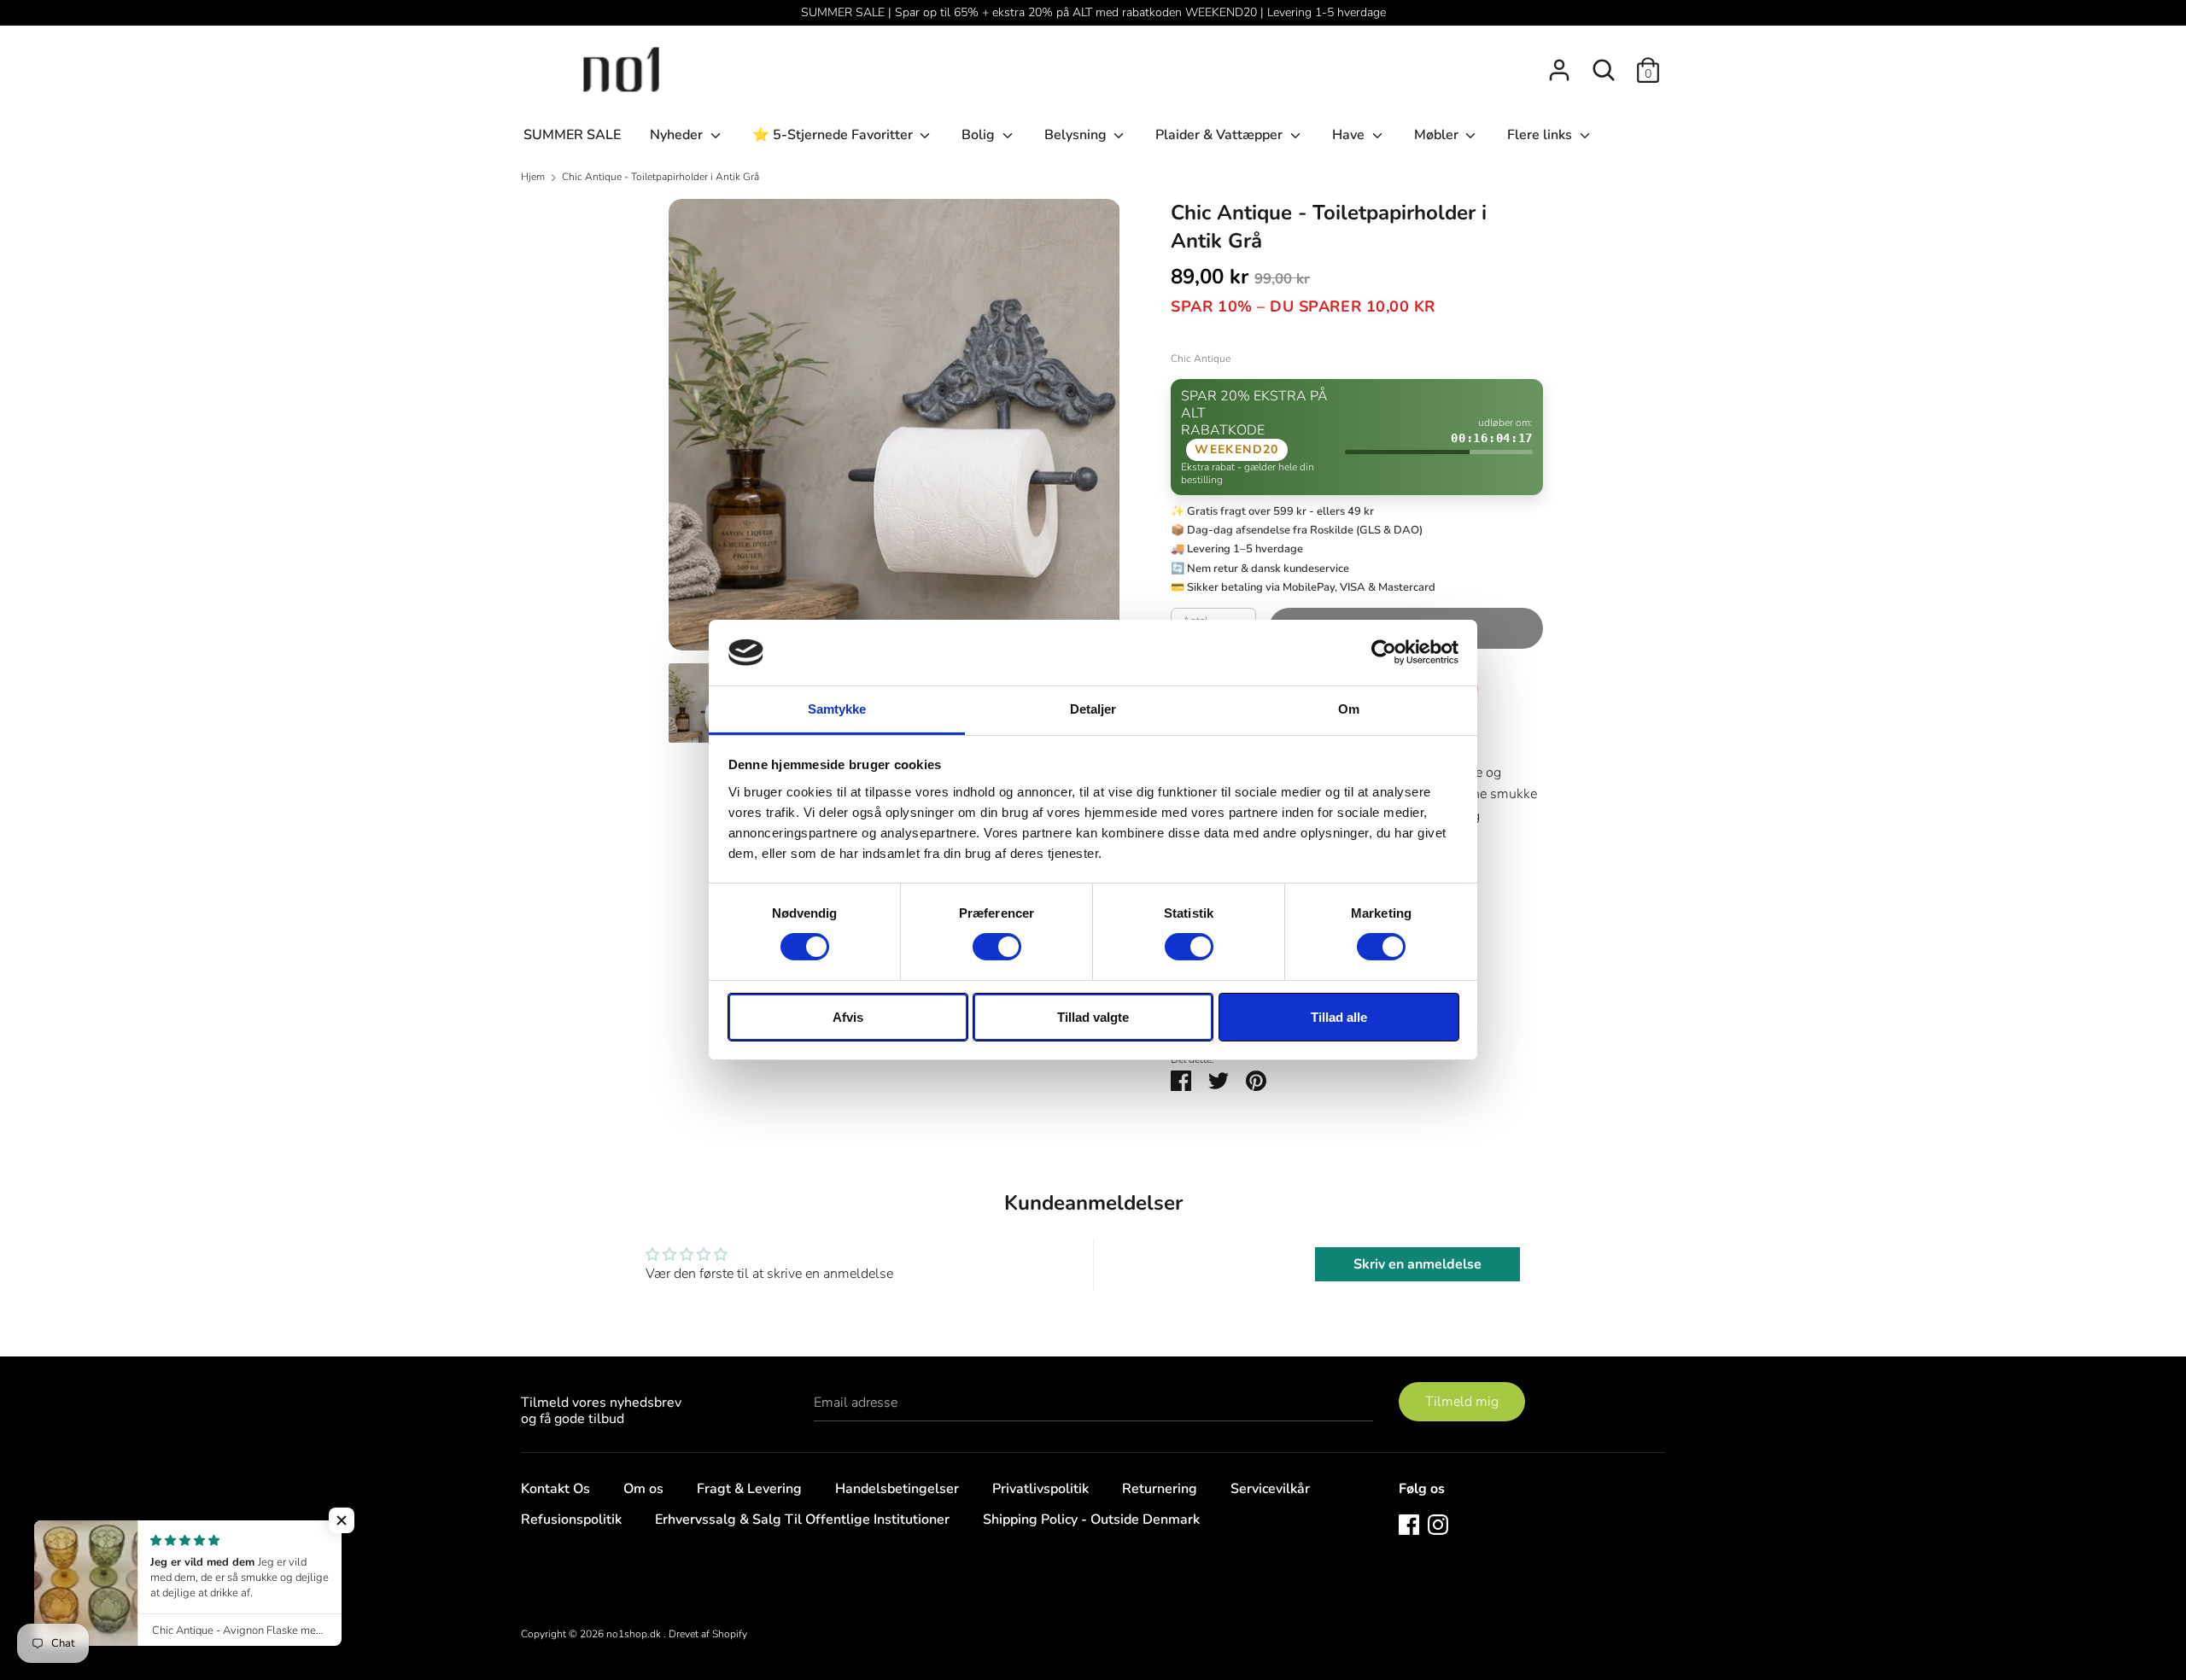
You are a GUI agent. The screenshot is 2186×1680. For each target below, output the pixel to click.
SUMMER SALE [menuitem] (572, 135)
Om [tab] (1349, 709)
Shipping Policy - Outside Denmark (1091, 1520)
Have (1350, 135)
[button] (342, 1520)
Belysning (1077, 135)
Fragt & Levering (749, 1489)
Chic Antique (1201, 359)
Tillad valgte (1093, 1017)
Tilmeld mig (1462, 1402)
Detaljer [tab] (1093, 709)
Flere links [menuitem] (1541, 135)
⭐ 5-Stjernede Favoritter (834, 135)
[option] (894, 431)
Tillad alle (1339, 1017)
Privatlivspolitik (1040, 1489)
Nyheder (678, 135)
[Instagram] (1438, 1524)
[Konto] (1559, 63)
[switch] (997, 947)
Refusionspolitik (571, 1520)
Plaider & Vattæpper (1221, 135)
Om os (643, 1489)
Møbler (1438, 135)
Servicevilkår (1270, 1489)
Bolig (980, 135)
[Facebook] (1409, 1524)
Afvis (848, 1017)
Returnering (1160, 1489)
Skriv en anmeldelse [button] (1417, 1264)
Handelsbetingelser (897, 1489)
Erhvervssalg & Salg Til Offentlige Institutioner (802, 1520)
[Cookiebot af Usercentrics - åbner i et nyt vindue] (1384, 652)
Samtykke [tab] (837, 709)
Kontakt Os (555, 1489)
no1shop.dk (635, 1634)
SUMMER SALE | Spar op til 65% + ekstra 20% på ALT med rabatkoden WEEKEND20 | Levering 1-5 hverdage (1093, 12)
